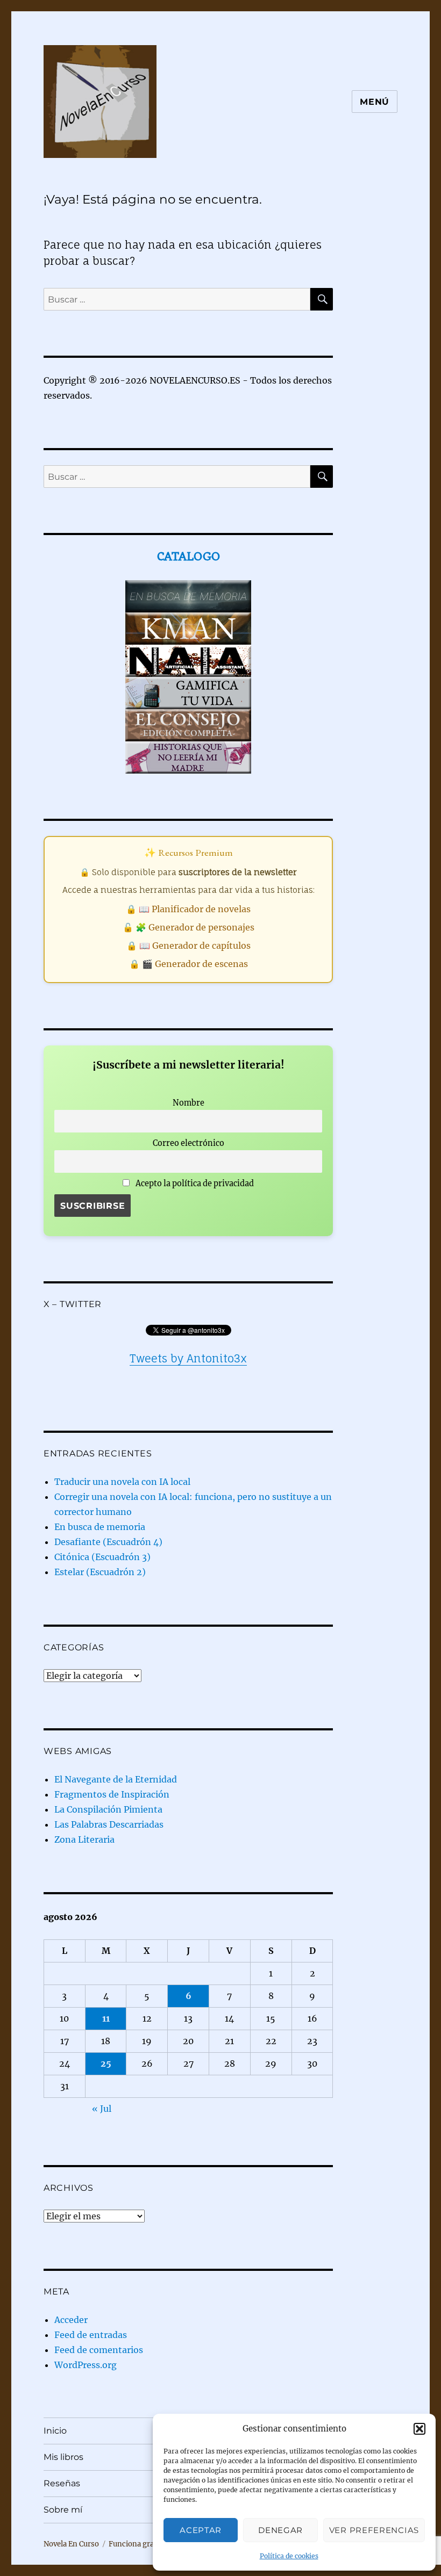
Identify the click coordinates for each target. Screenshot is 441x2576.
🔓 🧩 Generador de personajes (189, 927)
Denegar (280, 2530)
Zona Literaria (84, 1839)
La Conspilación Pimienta (108, 1809)
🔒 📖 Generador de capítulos (189, 946)
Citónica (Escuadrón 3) (102, 1557)
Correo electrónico (189, 1143)
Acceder (71, 2320)
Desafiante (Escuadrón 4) (108, 1542)
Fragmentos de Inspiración (112, 1794)
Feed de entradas (91, 2335)
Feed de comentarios (99, 2350)
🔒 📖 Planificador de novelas (188, 909)
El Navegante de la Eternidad (116, 1779)
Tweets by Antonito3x (188, 1358)
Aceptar (201, 2530)
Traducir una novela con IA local (122, 1482)
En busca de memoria (100, 1527)
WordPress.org (86, 2365)
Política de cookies (289, 2556)
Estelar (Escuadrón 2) (100, 1572)
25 (106, 2063)
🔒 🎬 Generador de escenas (189, 964)
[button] (419, 2429)
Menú (375, 102)
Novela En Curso (71, 2544)
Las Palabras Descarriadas (109, 1824)
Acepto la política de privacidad (194, 1184)
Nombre (189, 1103)
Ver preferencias (374, 2530)
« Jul (102, 2109)
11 (106, 2018)
